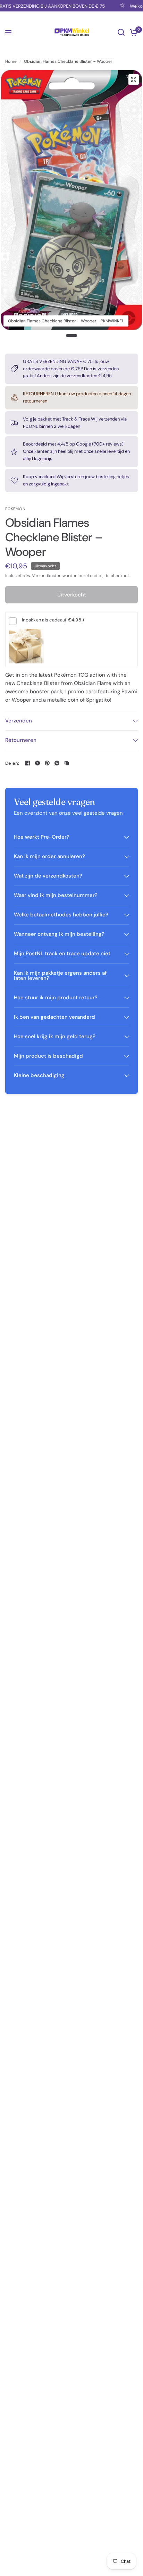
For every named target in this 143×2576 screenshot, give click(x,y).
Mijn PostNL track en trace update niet (62, 954)
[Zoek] (121, 32)
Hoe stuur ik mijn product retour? (56, 998)
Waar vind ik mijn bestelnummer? (56, 895)
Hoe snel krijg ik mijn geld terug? (55, 1036)
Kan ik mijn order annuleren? (49, 856)
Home (11, 61)
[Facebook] (28, 763)
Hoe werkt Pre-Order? (42, 837)
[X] (37, 763)
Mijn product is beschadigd (48, 1056)
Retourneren (21, 740)
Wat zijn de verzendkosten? (48, 876)
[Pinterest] (47, 763)
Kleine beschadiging (39, 1075)
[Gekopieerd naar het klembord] (67, 763)
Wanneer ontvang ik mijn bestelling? (59, 934)
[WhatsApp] (57, 763)
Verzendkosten (47, 576)
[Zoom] (134, 79)
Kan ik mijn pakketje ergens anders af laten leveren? (60, 976)
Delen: (12, 763)
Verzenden (19, 721)
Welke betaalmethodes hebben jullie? (61, 915)
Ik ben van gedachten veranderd (54, 1017)
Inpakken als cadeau (53, 620)
